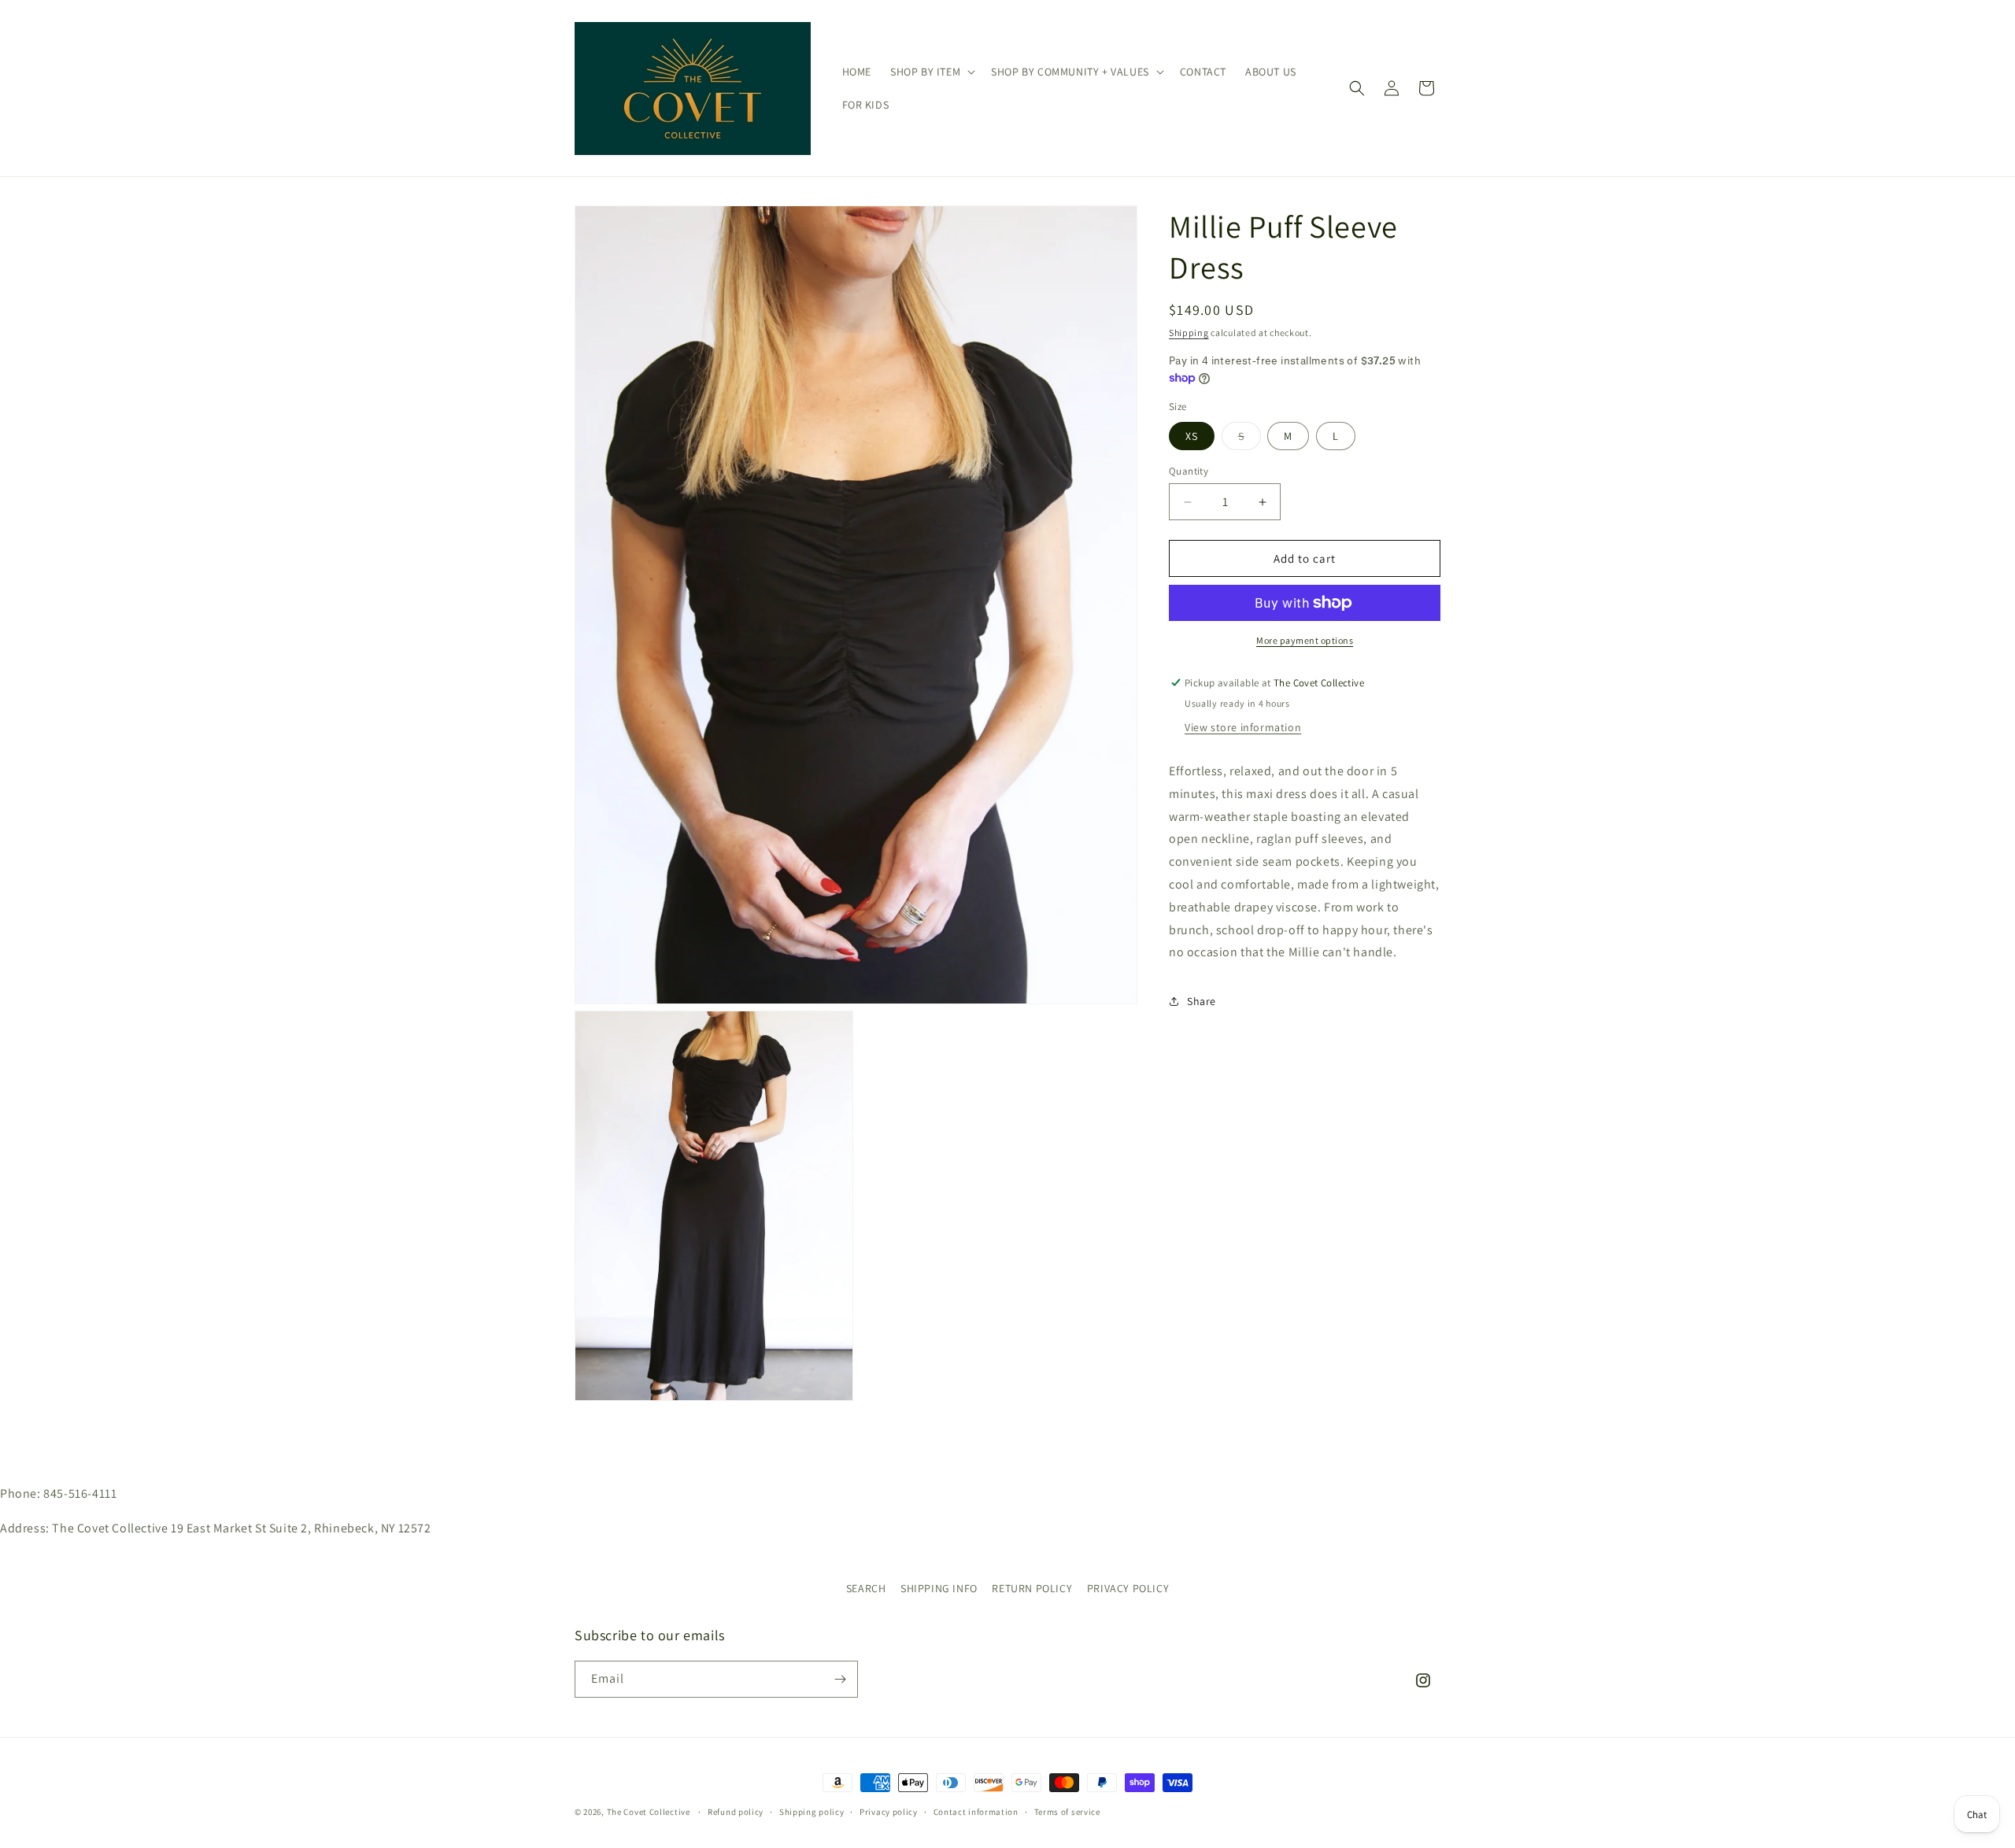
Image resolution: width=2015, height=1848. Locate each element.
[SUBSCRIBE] (840, 1679)
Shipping (1189, 333)
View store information (1243, 727)
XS (1192, 436)
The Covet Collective (649, 1812)
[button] (931, 72)
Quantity (1189, 471)
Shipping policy (812, 1812)
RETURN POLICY (1032, 1588)
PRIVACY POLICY (1128, 1588)
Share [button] (1202, 1001)
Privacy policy (889, 1812)
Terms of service (1067, 1812)
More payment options (1305, 640)
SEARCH (866, 1588)
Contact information (976, 1812)
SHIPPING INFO (939, 1588)
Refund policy (736, 1812)
